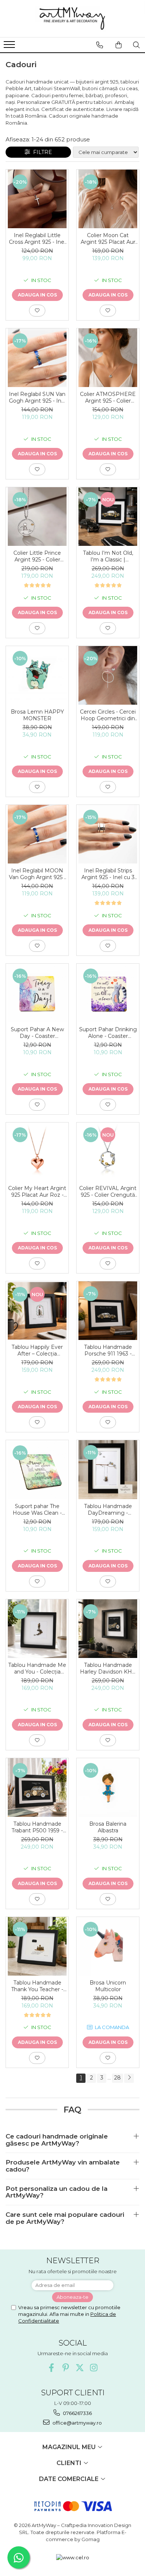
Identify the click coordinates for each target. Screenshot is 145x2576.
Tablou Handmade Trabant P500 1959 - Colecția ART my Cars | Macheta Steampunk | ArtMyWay (37, 1827)
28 (117, 2078)
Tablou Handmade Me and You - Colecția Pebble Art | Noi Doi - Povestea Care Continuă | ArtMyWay (37, 1668)
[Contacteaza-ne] (100, 45)
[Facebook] (51, 2368)
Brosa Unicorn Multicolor (108, 1986)
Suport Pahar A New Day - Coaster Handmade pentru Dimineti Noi (37, 1033)
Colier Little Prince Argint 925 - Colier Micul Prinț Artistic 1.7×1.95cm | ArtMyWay (37, 556)
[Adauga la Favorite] (37, 311)
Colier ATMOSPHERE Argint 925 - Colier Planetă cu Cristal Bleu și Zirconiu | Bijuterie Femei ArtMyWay (108, 397)
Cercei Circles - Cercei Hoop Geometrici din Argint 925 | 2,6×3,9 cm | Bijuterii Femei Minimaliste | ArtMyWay (108, 715)
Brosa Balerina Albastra (108, 1827)
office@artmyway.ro (77, 2423)
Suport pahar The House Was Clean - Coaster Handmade (37, 1510)
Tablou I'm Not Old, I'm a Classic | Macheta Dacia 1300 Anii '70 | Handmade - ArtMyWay (108, 556)
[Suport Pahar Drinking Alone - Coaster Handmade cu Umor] (108, 993)
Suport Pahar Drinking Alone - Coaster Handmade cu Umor (108, 1033)
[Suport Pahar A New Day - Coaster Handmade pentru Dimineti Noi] (37, 993)
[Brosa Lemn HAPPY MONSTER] (37, 675)
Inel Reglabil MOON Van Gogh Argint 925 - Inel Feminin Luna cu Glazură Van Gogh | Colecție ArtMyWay (37, 874)
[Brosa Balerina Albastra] (108, 1787)
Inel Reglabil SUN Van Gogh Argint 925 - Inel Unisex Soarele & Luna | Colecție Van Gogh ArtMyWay (37, 397)
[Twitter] (80, 2368)
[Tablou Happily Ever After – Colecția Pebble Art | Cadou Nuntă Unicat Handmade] (37, 1311)
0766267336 (77, 2413)
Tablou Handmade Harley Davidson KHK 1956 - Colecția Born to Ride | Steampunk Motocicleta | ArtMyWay (108, 1668)
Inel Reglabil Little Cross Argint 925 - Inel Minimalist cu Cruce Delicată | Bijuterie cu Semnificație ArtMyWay (37, 239)
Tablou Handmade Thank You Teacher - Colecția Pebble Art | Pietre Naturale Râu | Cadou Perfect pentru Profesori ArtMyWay (37, 1986)
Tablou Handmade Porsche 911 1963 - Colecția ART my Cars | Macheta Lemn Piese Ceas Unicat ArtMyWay (108, 1350)
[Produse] (10, 47)
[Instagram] (94, 2368)
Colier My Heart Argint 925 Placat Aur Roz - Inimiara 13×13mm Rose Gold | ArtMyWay (37, 1192)
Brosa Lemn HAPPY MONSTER (37, 715)
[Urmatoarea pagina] (129, 2078)
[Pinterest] (66, 2368)
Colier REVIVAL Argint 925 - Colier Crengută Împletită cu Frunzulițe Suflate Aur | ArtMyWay (108, 1192)
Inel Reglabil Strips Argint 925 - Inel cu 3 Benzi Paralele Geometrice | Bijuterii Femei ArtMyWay (108, 874)
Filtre (41, 152)
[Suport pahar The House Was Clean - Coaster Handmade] (37, 1470)
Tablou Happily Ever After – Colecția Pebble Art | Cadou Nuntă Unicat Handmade (37, 1350)
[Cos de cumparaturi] (119, 45)
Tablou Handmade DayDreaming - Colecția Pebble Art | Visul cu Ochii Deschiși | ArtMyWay (108, 1510)
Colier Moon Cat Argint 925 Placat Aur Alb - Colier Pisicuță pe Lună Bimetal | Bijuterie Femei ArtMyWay (108, 239)
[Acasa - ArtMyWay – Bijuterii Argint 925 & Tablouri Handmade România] (72, 19)
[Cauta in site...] (136, 45)
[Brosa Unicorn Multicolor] (108, 1946)
